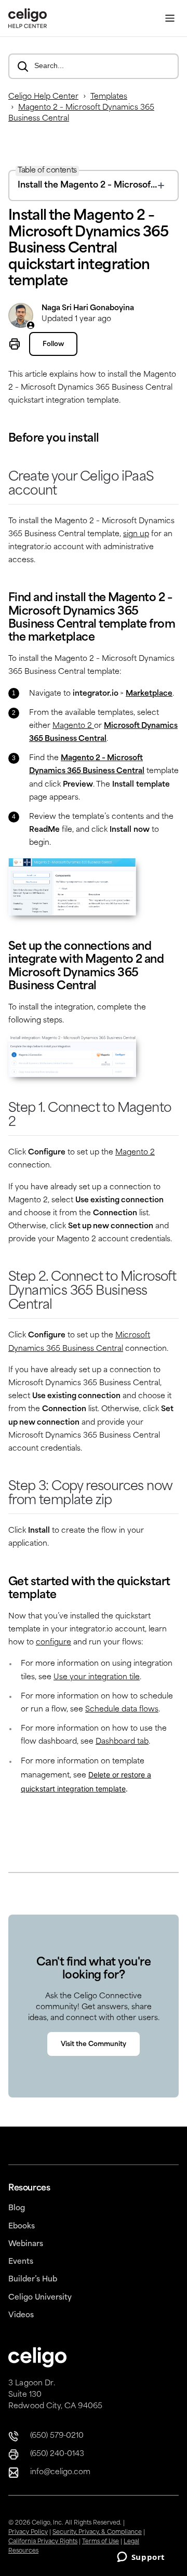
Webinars (26, 2244)
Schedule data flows (122, 1710)
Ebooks (22, 2227)
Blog (17, 2208)
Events (21, 2262)
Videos (21, 2315)
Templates (109, 97)
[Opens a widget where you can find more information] (141, 2558)
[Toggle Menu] (170, 18)
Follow (53, 344)
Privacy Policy (28, 2533)
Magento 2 (73, 726)
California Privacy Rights (43, 2542)
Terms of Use (101, 2542)
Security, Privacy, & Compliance (97, 2533)
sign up (136, 534)
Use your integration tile (97, 1677)
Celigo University (40, 2298)
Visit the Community (94, 2044)
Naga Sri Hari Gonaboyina (88, 308)
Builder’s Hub (33, 2280)
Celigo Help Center (43, 97)
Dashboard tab (122, 1742)
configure (54, 1643)
